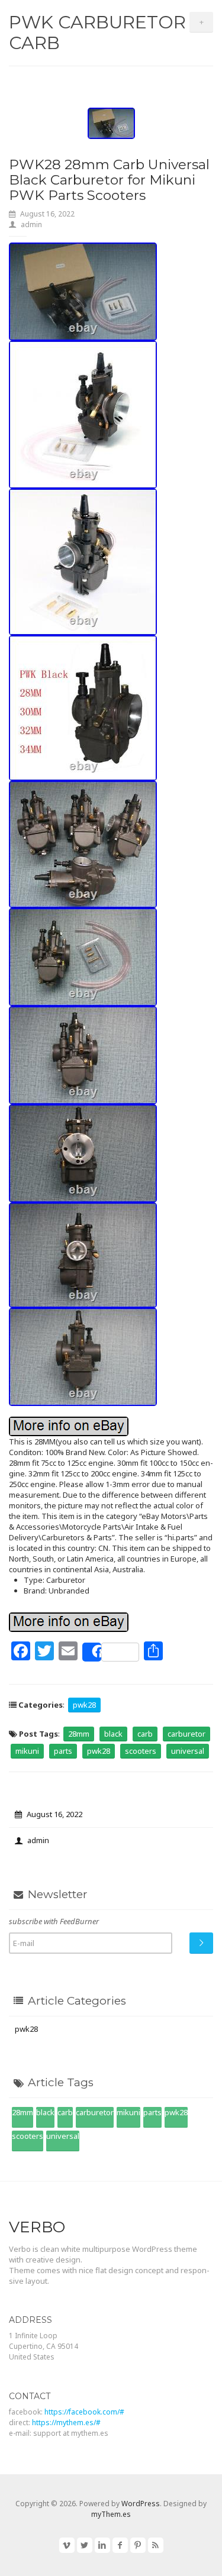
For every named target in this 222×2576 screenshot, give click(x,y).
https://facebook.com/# (84, 2412)
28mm (79, 1734)
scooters (141, 1751)
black (113, 1734)
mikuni (27, 1751)
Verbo (37, 2227)
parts (63, 1751)
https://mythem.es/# (66, 2423)
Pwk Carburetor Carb (97, 33)
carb (145, 1734)
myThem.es (111, 2514)
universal (188, 1751)
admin (31, 224)
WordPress (141, 2504)
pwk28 (84, 1705)
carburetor (186, 1734)
